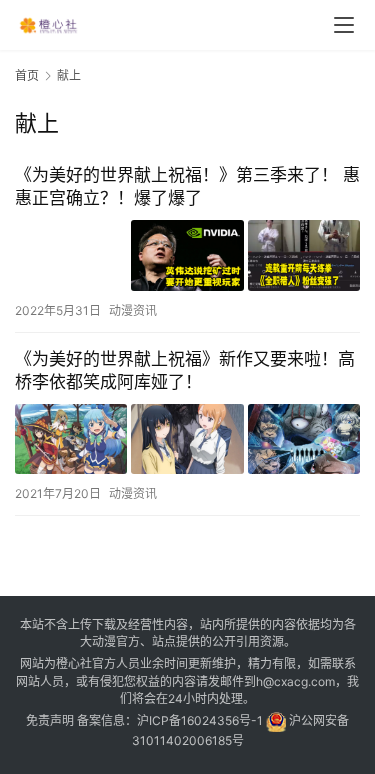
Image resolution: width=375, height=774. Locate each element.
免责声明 (50, 720)
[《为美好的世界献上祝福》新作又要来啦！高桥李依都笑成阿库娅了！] (187, 439)
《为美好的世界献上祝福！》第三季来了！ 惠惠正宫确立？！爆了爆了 (187, 186)
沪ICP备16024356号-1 (200, 720)
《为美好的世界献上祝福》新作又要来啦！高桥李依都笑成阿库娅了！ (185, 370)
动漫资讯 (133, 310)
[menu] (344, 25)
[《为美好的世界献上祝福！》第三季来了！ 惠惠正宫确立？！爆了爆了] (187, 255)
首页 (27, 75)
